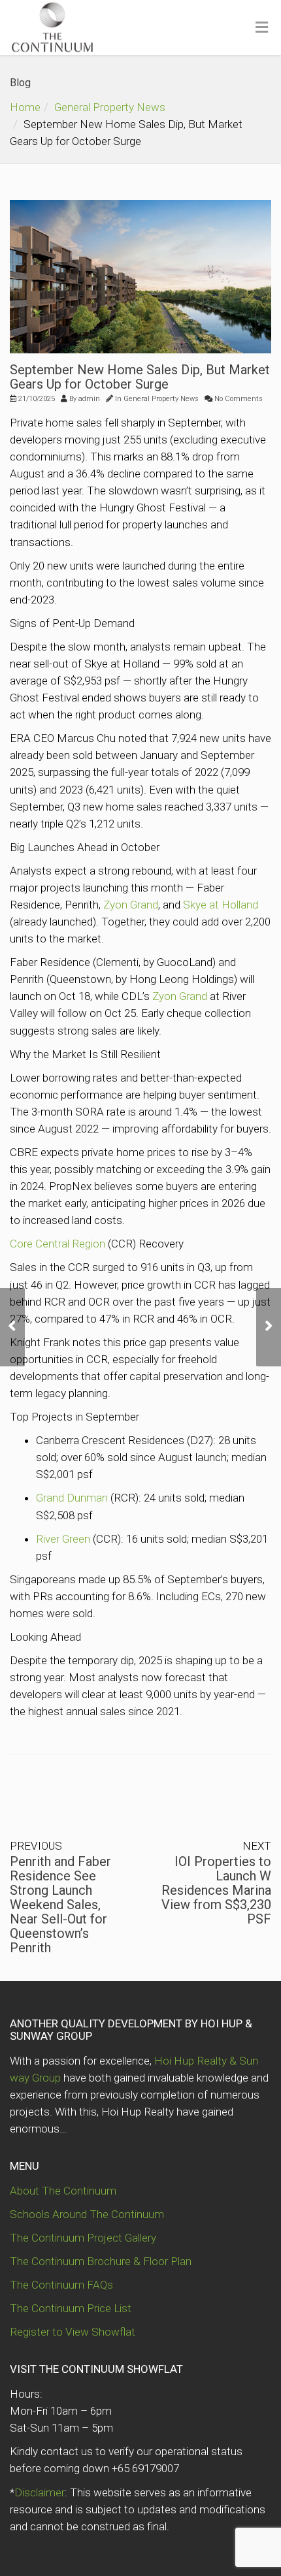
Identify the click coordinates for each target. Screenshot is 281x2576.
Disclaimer (40, 2492)
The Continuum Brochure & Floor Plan (101, 2261)
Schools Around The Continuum (87, 2214)
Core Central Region (58, 1244)
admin (89, 399)
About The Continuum (63, 2191)
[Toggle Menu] (262, 28)
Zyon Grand (131, 905)
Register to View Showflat (73, 2332)
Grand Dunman (72, 1498)
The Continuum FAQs (61, 2285)
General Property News (110, 107)
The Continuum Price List (71, 2308)
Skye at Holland (221, 905)
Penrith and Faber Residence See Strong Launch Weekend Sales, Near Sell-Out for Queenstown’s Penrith (60, 1905)
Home (25, 107)
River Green (63, 1539)
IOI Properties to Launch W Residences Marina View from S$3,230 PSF (216, 1890)
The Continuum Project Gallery (83, 2238)
